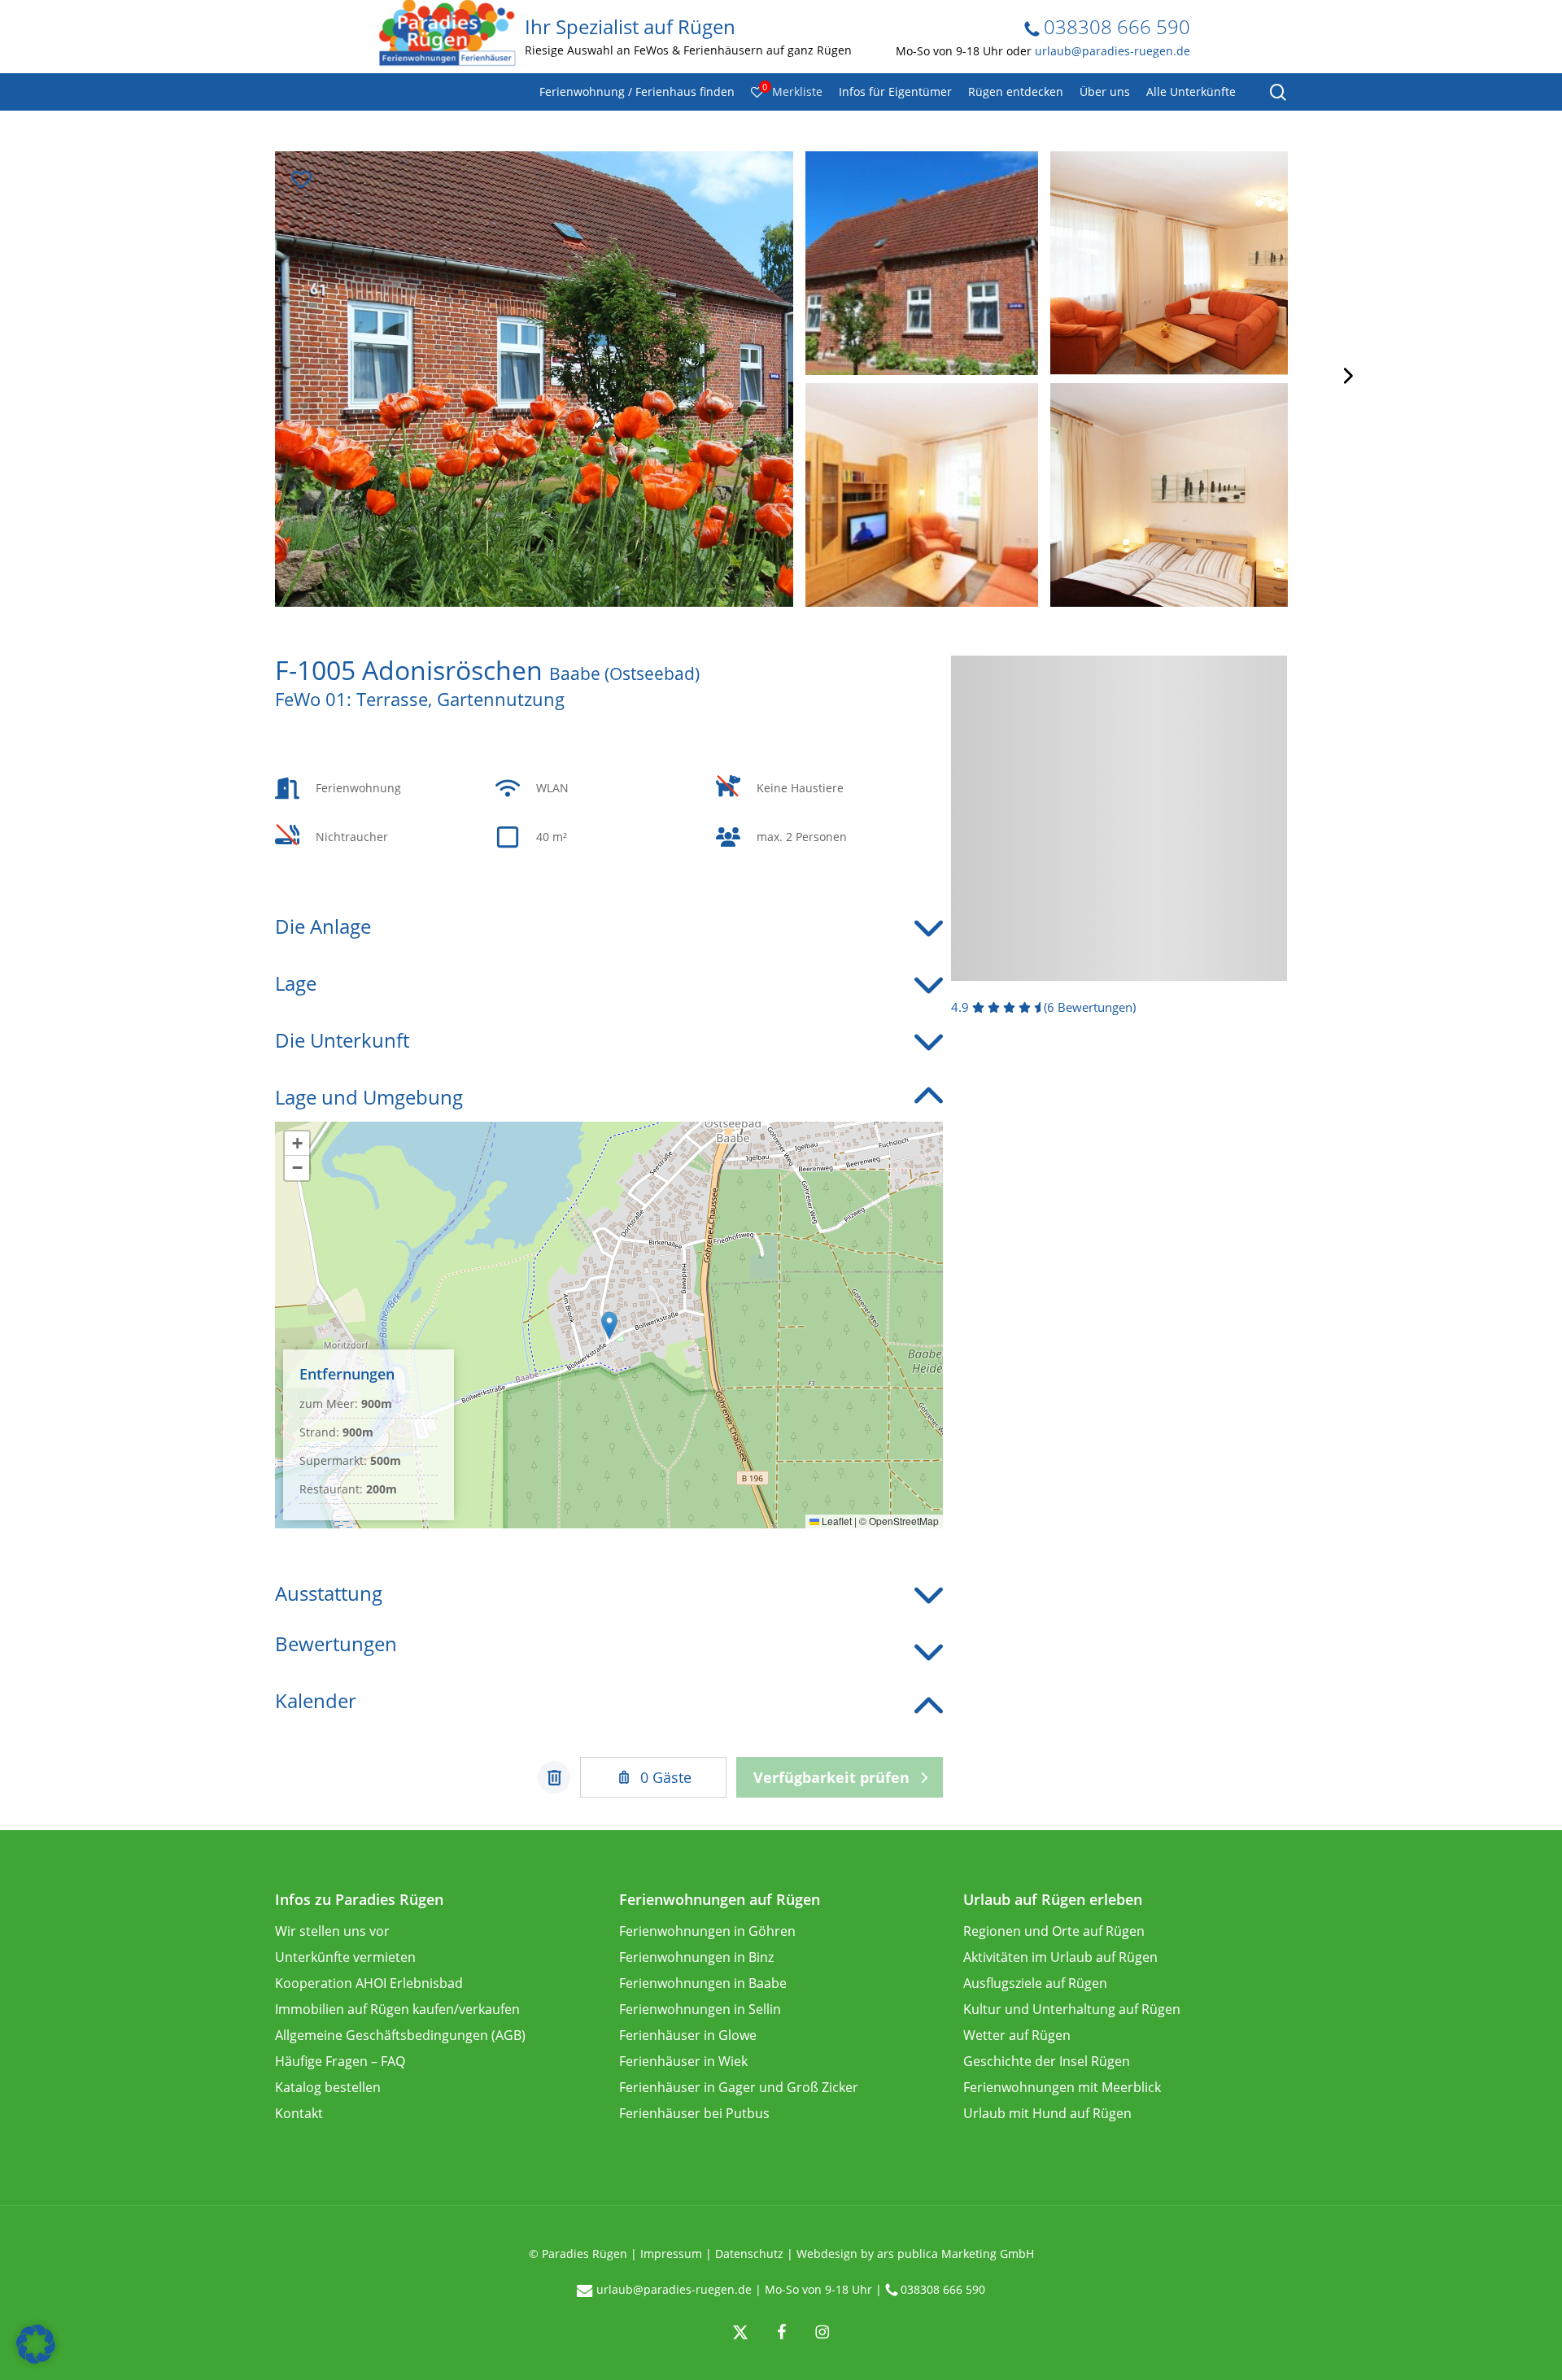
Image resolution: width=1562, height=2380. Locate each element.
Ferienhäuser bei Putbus (694, 2113)
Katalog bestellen (328, 2087)
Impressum (671, 2254)
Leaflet (836, 1521)
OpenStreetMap (904, 1521)
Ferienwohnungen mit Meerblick (1062, 2087)
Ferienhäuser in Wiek (683, 2061)
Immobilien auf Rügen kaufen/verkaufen (397, 2009)
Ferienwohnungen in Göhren (707, 1931)
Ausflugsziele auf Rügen (1035, 1983)
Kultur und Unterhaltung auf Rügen (1072, 2009)
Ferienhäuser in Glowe (688, 2035)
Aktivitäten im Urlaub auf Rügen (1060, 1957)
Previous (216, 376)
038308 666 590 (1115, 26)
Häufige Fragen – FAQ (340, 2061)
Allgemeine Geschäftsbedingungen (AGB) (400, 2035)
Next (1346, 376)
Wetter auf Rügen (1017, 2035)
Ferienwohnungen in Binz (696, 1957)
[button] (609, 1325)
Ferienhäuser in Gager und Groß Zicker (739, 2087)
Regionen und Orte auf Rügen (1054, 1931)
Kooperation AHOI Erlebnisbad (369, 1983)
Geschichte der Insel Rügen (1047, 2061)
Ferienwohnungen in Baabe (703, 1983)
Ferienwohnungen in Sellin (700, 2009)
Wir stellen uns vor (332, 1931)
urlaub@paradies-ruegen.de (1113, 51)
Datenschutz (749, 2254)
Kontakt (299, 2113)
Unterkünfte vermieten (345, 1957)
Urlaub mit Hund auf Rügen (1047, 2113)
